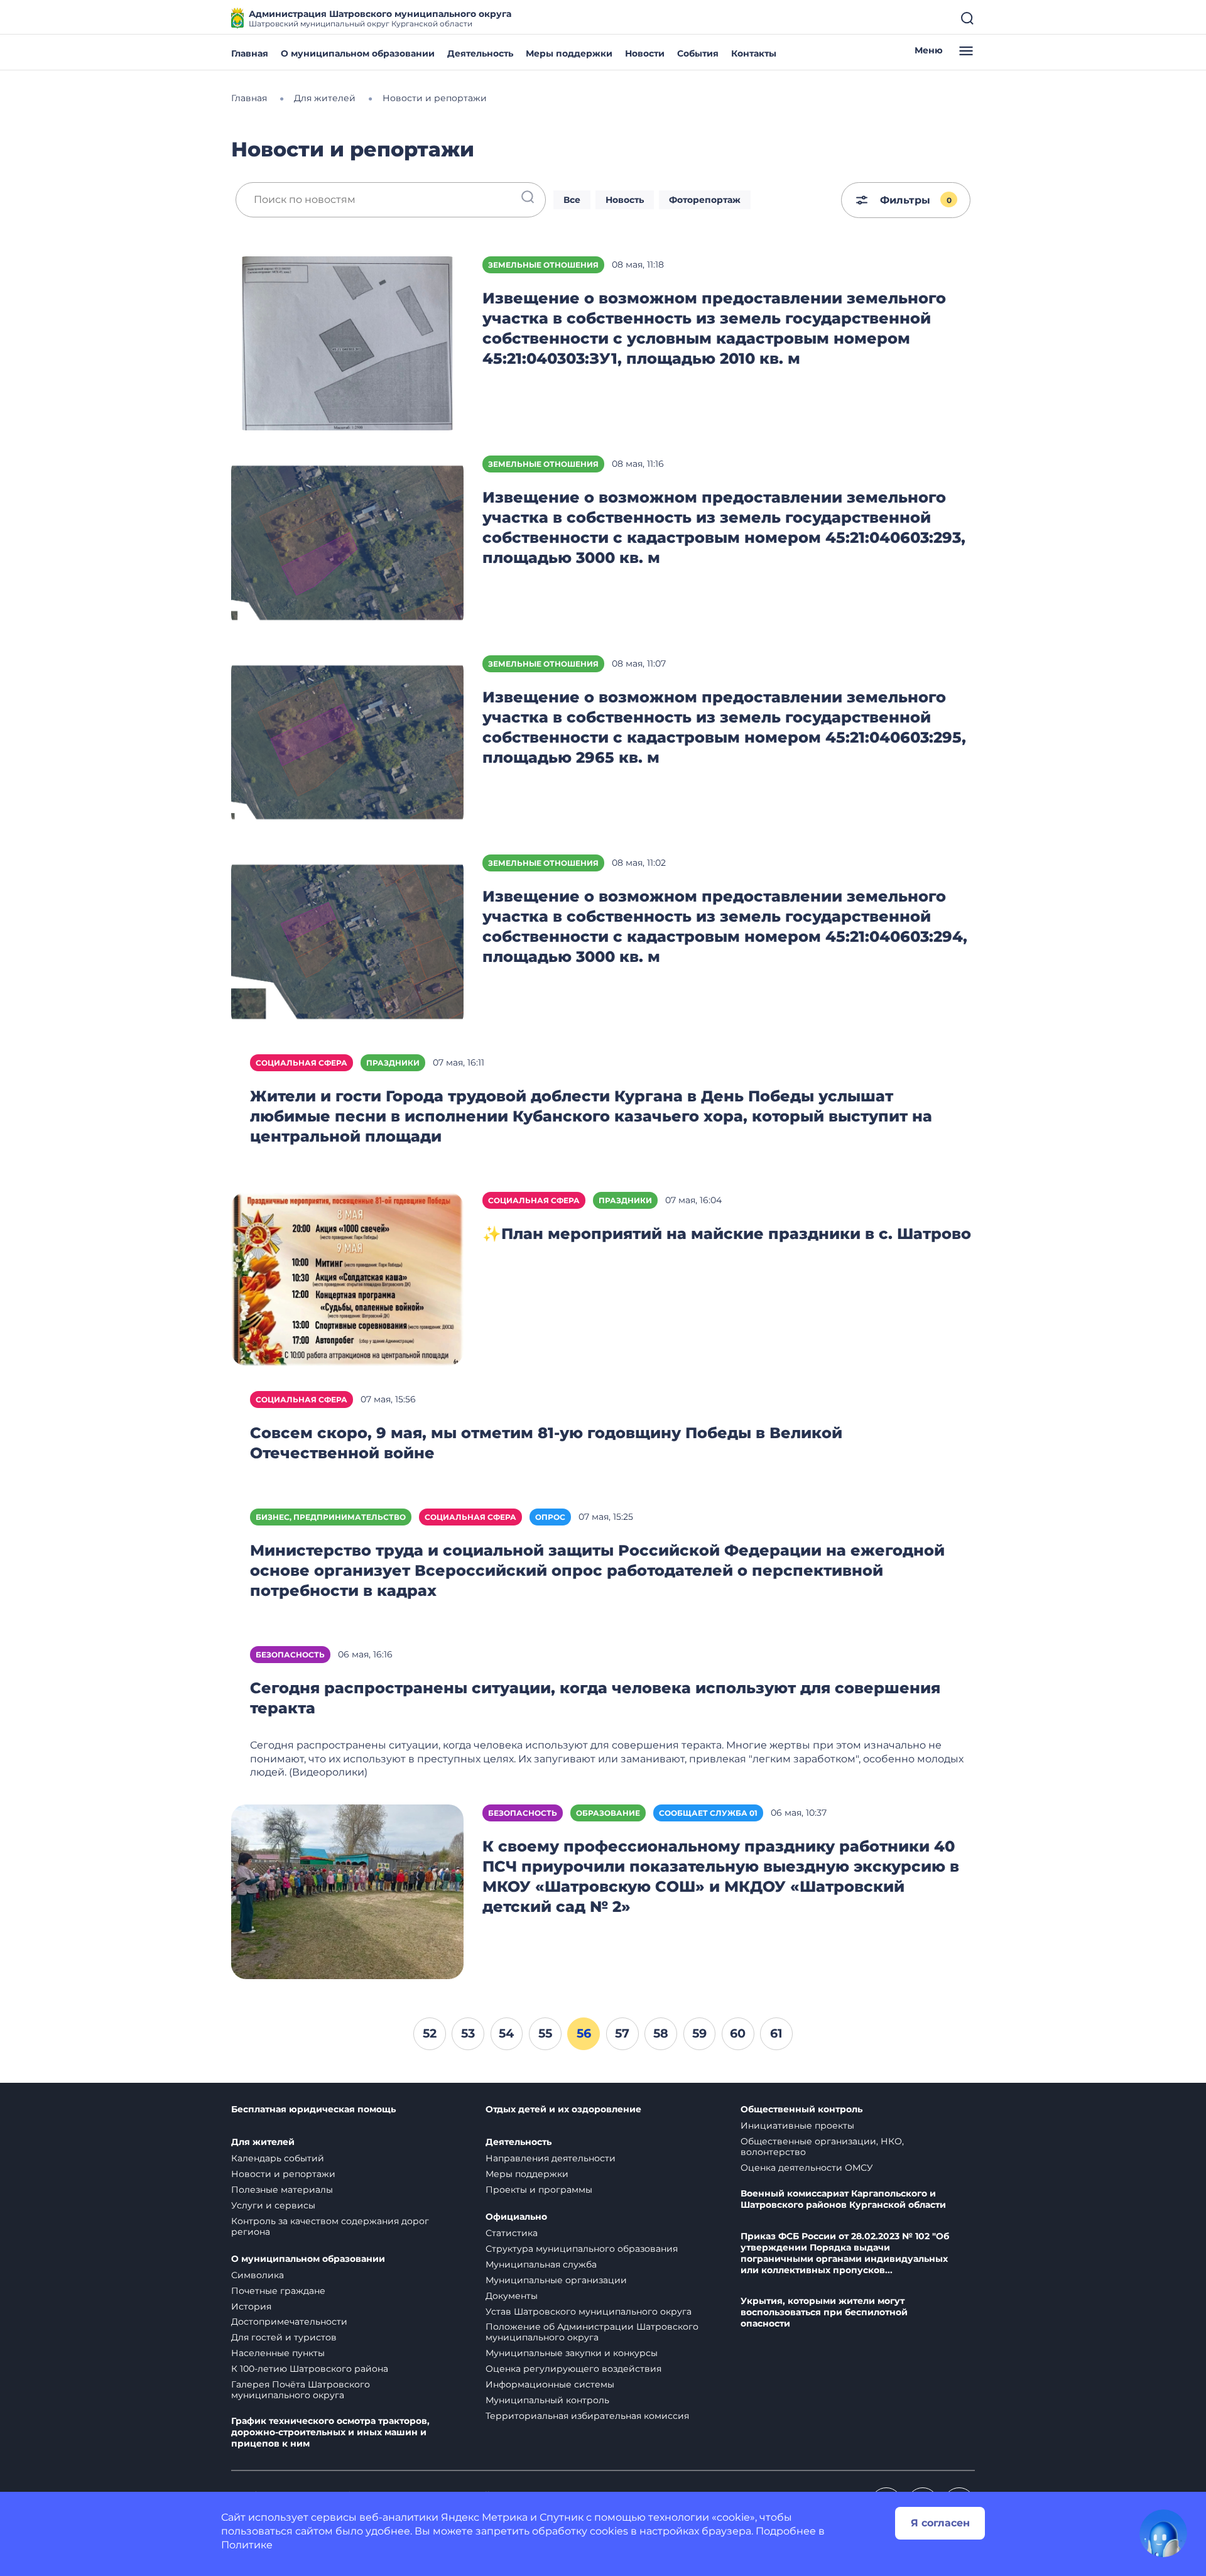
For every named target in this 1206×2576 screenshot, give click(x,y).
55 (545, 2033)
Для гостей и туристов (284, 2337)
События (698, 53)
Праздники (393, 1063)
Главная (250, 53)
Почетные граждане (278, 2291)
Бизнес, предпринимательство (331, 1517)
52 (430, 2033)
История (251, 2306)
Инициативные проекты (797, 2126)
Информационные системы (550, 2384)
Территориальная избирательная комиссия (587, 2416)
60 (738, 2033)
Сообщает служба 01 (708, 1813)
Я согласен (940, 2523)
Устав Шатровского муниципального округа (589, 2311)
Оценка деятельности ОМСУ (807, 2168)
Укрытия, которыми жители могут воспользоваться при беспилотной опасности (824, 2312)
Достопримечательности (289, 2322)
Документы (512, 2296)
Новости (645, 53)
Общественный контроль (801, 2109)
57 (622, 2033)
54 (506, 2033)
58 (661, 2033)
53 (468, 2033)
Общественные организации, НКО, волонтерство (822, 2147)
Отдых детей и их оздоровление (563, 2109)
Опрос (550, 1517)
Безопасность (290, 1655)
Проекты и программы (539, 2190)
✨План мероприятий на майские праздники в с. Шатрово (727, 1234)
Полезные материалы (282, 2190)
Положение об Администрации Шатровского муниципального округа (592, 2332)
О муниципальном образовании (358, 53)
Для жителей (263, 2142)
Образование (608, 1813)
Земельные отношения (543, 265)
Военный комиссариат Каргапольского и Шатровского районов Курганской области (843, 2199)
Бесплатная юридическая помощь (313, 2109)
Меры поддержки (569, 53)
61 (776, 2033)
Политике (247, 2545)
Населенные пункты (278, 2353)
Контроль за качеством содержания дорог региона (330, 2226)
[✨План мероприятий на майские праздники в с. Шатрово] (347, 1278)
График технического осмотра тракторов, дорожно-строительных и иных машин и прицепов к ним (330, 2432)
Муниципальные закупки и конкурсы (572, 2353)
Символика (258, 2275)
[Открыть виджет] (1163, 2533)
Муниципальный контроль (547, 2400)
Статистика (512, 2233)
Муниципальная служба (541, 2264)
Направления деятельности (551, 2158)
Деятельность (480, 53)
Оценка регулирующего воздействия (573, 2369)
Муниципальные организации (556, 2280)
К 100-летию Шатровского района (310, 2369)
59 (699, 2033)
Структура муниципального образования (582, 2249)
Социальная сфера (301, 1063)
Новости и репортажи (283, 2174)
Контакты (754, 53)
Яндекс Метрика (484, 2517)
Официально (516, 2217)
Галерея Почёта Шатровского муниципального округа (301, 2390)
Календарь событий (278, 2158)
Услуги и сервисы (273, 2205)
